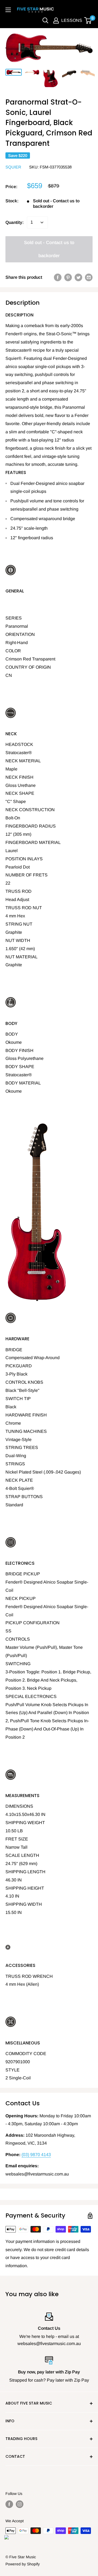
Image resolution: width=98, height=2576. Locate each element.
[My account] (56, 20)
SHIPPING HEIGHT (25, 1888)
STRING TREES (22, 1447)
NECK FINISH (19, 777)
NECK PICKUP (21, 1598)
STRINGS (15, 1464)
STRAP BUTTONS (24, 1497)
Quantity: (15, 222)
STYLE (13, 2070)
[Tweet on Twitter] (78, 277)
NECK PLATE (19, 1480)
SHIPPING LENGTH (25, 1872)
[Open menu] (8, 10)
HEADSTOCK (19, 744)
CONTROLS (18, 1639)
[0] (88, 20)
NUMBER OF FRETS (27, 875)
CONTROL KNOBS (24, 1382)
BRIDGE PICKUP (23, 1574)
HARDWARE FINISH (26, 1415)
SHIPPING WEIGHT (25, 1823)
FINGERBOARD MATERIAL (33, 842)
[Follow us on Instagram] (20, 2504)
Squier (13, 167)
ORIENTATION (20, 634)
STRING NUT (19, 924)
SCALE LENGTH (22, 1855)
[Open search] (45, 20)
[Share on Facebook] (58, 277)
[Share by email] (89, 277)
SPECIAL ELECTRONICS (31, 1696)
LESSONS (72, 20)
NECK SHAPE (20, 793)
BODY (12, 1034)
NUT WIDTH (18, 940)
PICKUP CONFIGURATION (33, 1623)
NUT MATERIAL (22, 957)
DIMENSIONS (19, 1806)
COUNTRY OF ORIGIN (28, 667)
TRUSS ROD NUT (24, 908)
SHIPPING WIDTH (24, 1904)
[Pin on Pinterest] (68, 277)
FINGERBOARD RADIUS (31, 826)
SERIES (14, 618)
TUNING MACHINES (26, 1431)
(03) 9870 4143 (36, 2155)
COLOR (13, 651)
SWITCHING (18, 1664)
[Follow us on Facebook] (9, 2504)
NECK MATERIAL (23, 761)
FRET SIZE (17, 1839)
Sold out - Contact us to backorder (49, 249)
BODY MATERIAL (23, 1083)
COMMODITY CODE (26, 2054)
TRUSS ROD (19, 891)
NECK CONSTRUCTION (30, 810)
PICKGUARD (19, 1366)
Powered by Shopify (23, 2564)
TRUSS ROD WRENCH (29, 1976)
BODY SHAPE (20, 1067)
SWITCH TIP (18, 1399)
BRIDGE (14, 1350)
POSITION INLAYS (24, 859)
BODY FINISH (19, 1050)
